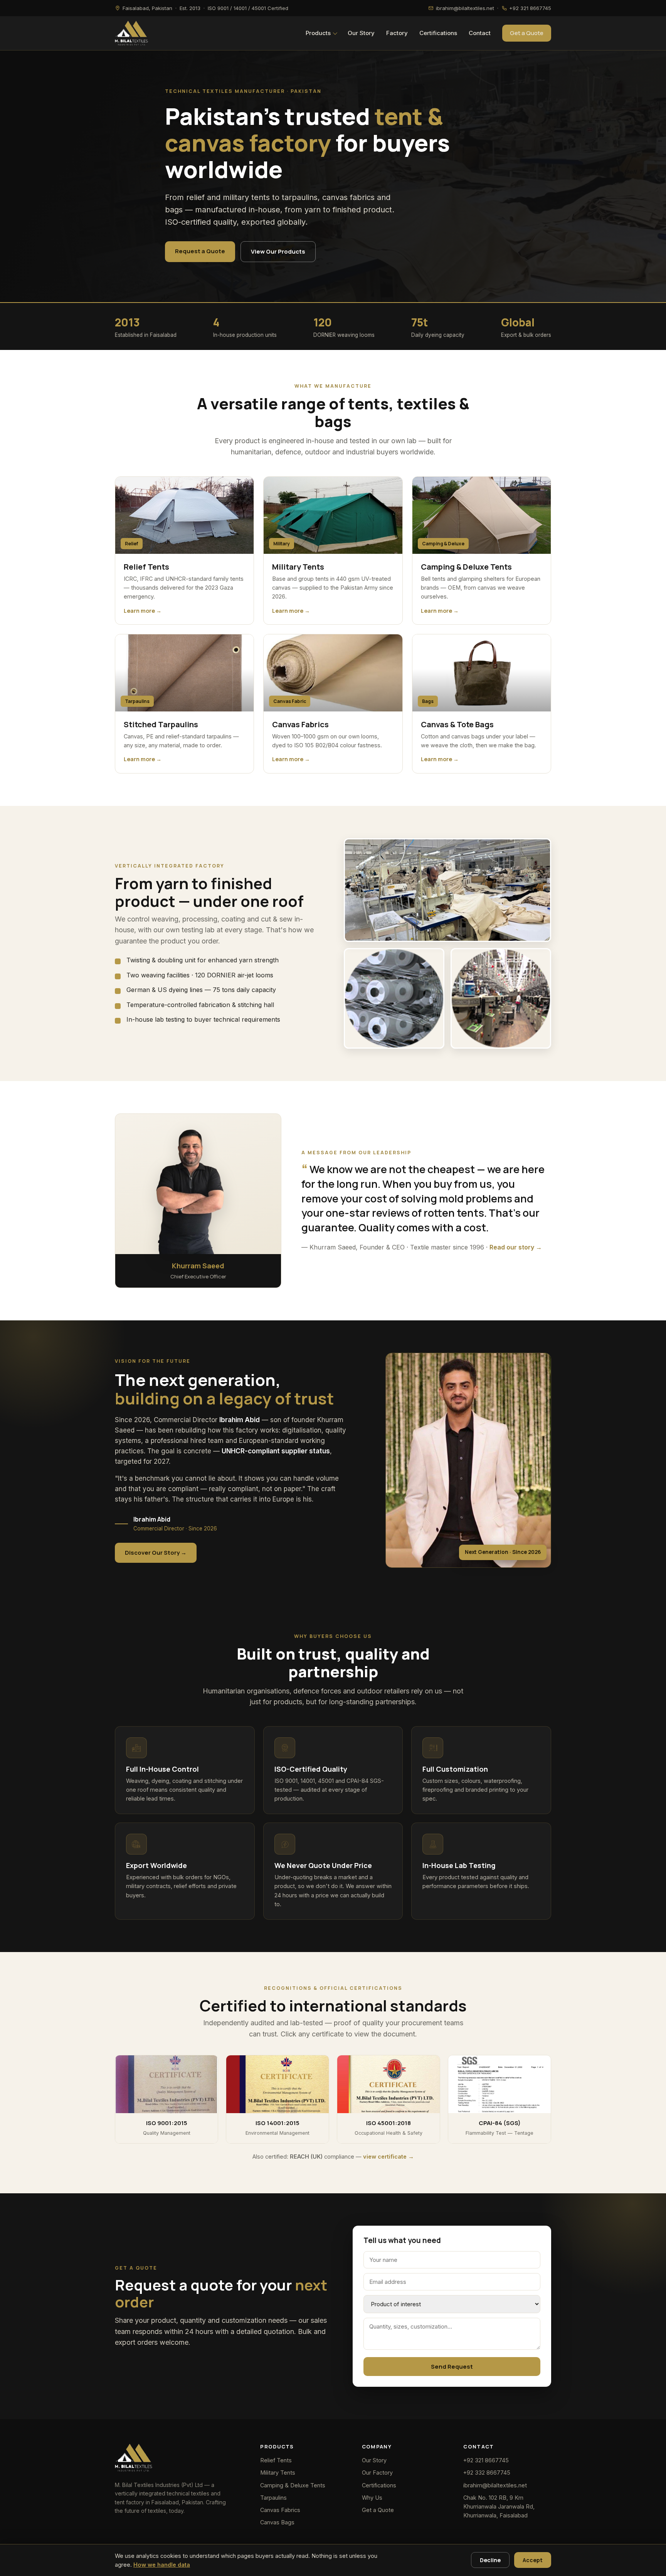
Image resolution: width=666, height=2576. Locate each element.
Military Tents (278, 2473)
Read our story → (516, 1247)
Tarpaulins (273, 2498)
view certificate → (388, 2156)
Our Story (361, 33)
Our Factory (377, 2473)
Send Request (452, 2367)
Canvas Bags (277, 2522)
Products (318, 33)
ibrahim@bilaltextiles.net (495, 2485)
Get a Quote (527, 33)
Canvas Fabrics (280, 2510)
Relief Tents (276, 2460)
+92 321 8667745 (486, 2460)
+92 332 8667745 (487, 2473)
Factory (397, 33)
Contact (480, 33)
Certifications (438, 33)
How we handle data (162, 2565)
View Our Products (278, 251)
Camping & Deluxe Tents (293, 2485)
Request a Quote (200, 251)
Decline (490, 2560)
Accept (533, 2560)
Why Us (372, 2498)
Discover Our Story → (156, 1553)
